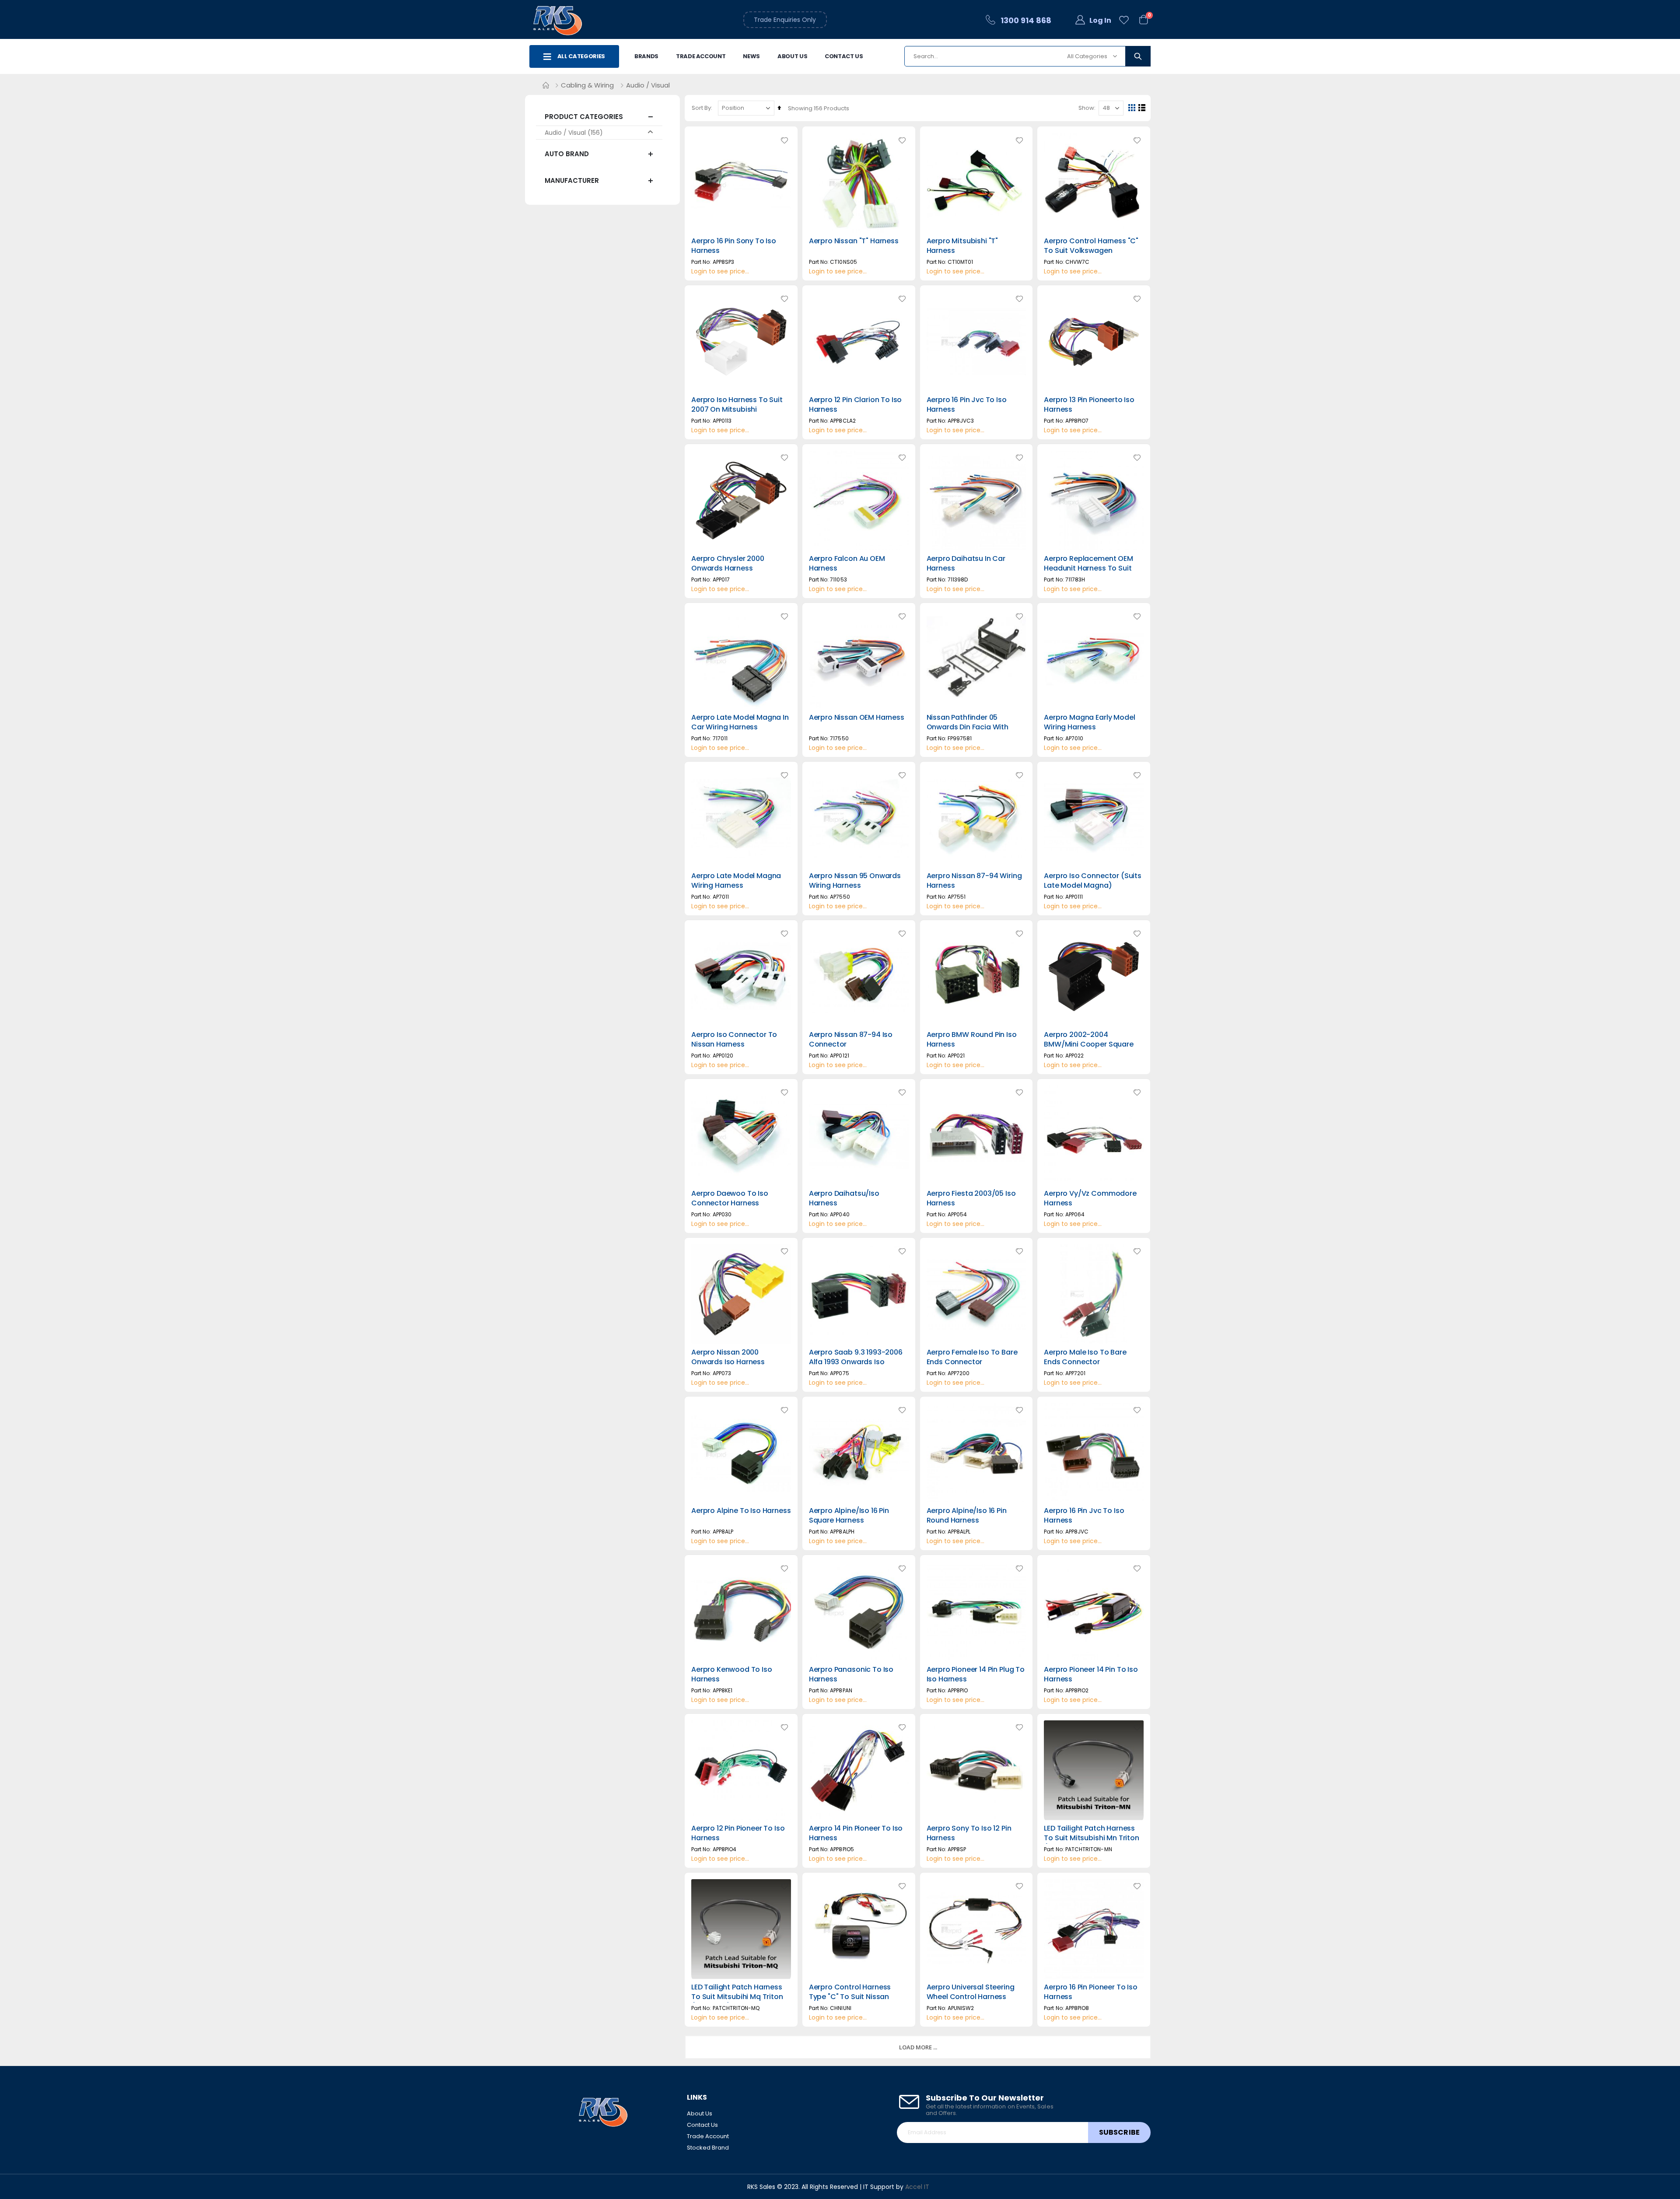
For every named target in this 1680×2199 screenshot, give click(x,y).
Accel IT (917, 2187)
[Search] (1138, 56)
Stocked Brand (708, 2148)
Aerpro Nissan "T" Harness (854, 241)
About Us (792, 56)
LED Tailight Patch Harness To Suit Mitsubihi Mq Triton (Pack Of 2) (737, 1997)
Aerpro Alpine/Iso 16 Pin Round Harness (967, 1516)
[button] (784, 140)
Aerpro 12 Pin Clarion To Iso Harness (856, 405)
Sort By (701, 108)
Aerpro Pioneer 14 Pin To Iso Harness (1091, 1674)
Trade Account (701, 56)
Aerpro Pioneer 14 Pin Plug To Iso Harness (976, 1674)
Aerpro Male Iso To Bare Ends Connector (1085, 1357)
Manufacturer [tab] (572, 180)
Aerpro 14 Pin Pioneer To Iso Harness (856, 1833)
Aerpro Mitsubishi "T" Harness (962, 246)
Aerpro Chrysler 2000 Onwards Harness (728, 564)
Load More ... (918, 2047)
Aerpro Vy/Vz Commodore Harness (1090, 1198)
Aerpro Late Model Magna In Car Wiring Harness (740, 722)
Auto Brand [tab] (567, 154)
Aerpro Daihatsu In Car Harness (966, 564)
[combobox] (1027, 56)
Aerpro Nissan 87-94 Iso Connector (851, 1040)
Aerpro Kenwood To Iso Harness (732, 1674)
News (751, 56)
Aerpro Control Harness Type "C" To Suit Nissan (850, 1992)
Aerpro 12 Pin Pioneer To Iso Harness (738, 1833)
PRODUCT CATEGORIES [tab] (584, 117)
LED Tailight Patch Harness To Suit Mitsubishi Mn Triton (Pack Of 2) (1092, 1838)
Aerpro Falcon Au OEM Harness (847, 564)
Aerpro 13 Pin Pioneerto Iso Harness (1089, 405)
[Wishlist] (1124, 20)
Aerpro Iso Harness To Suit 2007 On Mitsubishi (737, 405)
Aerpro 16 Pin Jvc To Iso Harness (967, 405)
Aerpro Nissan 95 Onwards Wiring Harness (855, 881)
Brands (646, 56)
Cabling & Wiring (587, 85)
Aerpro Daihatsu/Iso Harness (844, 1198)
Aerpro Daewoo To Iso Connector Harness (730, 1198)
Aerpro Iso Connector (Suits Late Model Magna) (1093, 881)
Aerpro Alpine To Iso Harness (741, 1511)
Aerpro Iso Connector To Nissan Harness (734, 1040)
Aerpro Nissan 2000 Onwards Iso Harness (728, 1357)
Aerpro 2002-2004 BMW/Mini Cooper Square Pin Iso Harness (1088, 1044)
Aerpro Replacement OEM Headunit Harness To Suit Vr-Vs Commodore (1088, 568)
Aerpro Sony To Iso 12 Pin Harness (969, 1833)
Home (546, 85)
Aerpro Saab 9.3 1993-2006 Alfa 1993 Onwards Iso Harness (856, 1362)
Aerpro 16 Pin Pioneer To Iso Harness (1091, 1992)
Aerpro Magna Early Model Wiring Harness (1089, 722)
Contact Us (844, 56)
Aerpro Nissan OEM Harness (857, 718)
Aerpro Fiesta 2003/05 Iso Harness (971, 1198)
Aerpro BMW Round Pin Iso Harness (972, 1040)
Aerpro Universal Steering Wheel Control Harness (971, 1992)
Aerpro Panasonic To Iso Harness (851, 1674)
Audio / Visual (565, 133)
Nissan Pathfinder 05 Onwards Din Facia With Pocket (968, 727)
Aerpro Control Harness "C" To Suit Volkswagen (1091, 246)
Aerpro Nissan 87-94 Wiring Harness (974, 881)
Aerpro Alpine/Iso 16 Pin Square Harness (849, 1516)
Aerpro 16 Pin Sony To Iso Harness (734, 246)
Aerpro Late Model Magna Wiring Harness (736, 881)
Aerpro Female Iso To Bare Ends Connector (972, 1357)
